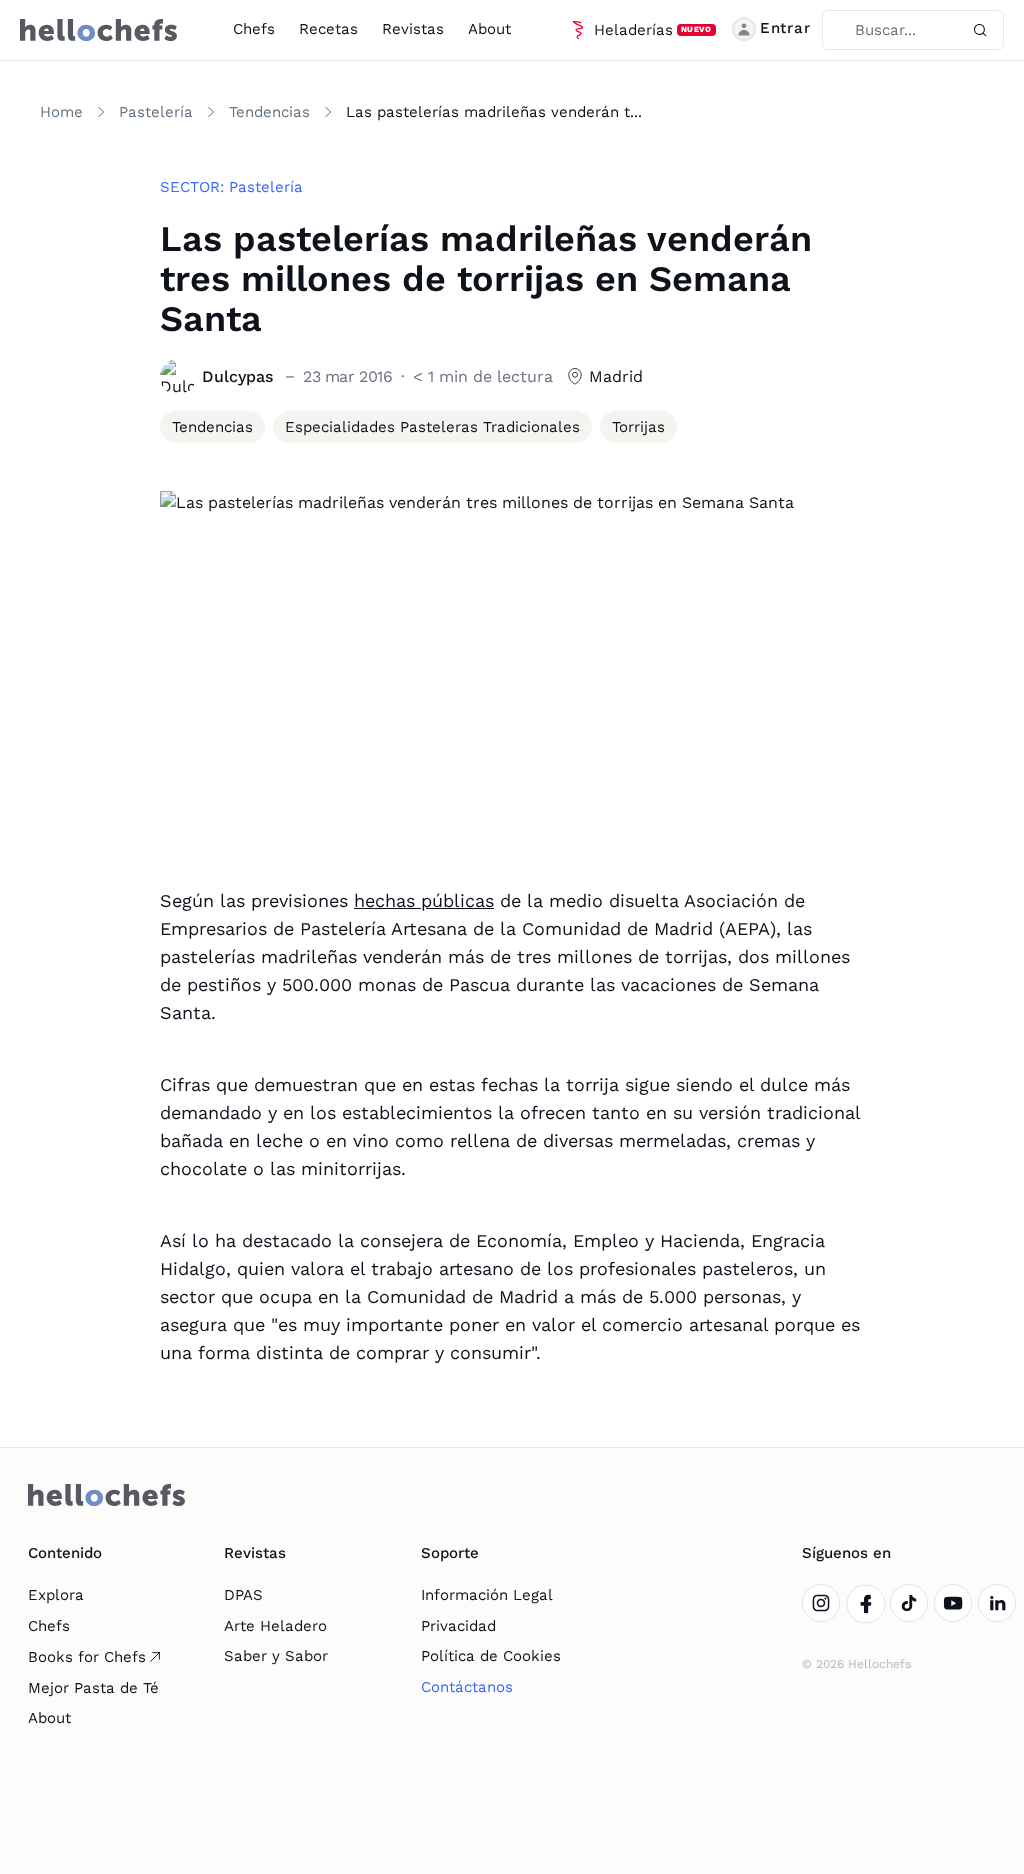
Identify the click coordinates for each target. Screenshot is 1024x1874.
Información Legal (487, 1595)
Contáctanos (467, 1687)
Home (61, 112)
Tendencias (269, 112)
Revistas (413, 29)
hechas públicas (424, 900)
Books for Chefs (87, 1657)
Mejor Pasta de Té (93, 1688)
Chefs (254, 29)
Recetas (328, 29)
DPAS (243, 1595)
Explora (56, 1595)
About (489, 29)
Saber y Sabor (276, 1656)
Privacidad (458, 1626)
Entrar (785, 28)
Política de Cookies (491, 1656)
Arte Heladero (275, 1626)
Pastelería (156, 112)
